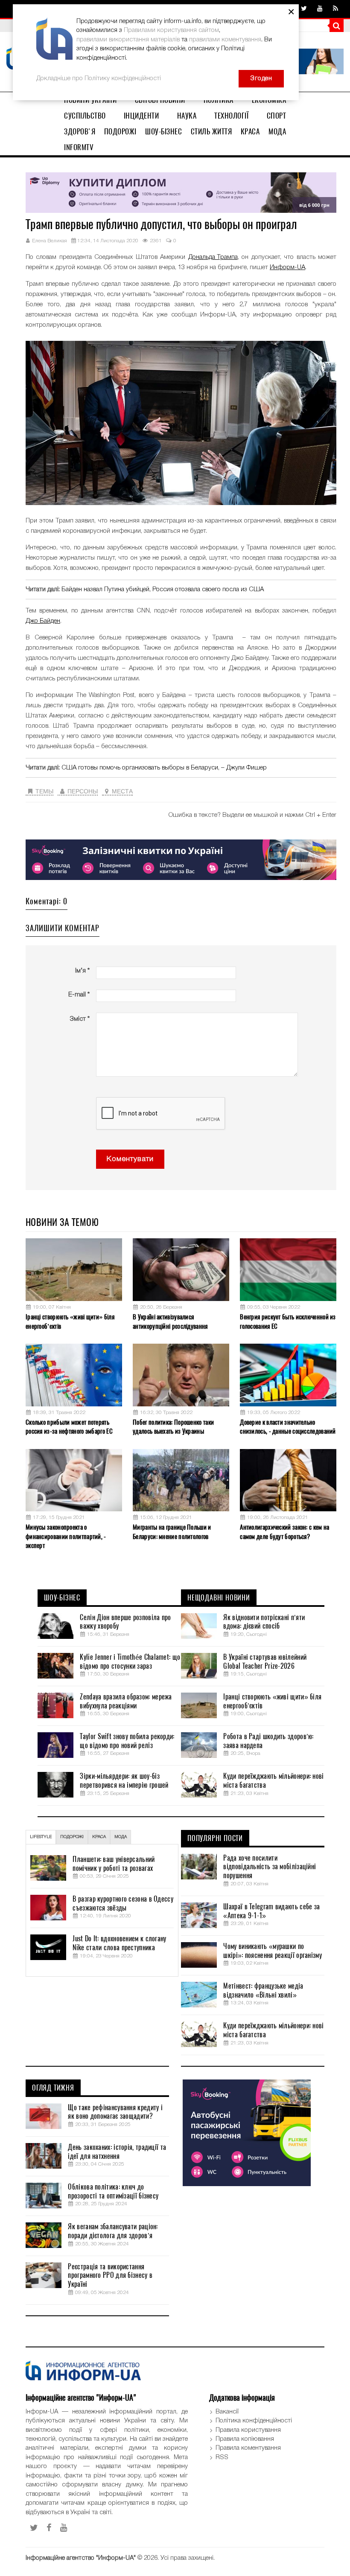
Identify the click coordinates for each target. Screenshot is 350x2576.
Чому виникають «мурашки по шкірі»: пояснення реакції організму (273, 1951)
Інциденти (141, 116)
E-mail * (79, 995)
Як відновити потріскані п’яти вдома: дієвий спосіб (264, 1622)
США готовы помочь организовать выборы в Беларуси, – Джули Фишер (164, 768)
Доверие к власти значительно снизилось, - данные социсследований (288, 1427)
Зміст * (80, 1019)
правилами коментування (225, 40)
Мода (277, 131)
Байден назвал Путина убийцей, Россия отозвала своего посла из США (163, 590)
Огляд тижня (53, 2088)
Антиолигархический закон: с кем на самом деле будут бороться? (284, 1532)
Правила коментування (248, 2448)
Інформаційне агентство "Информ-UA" (81, 2558)
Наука (187, 116)
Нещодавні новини (219, 1598)
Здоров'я (80, 131)
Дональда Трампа (213, 257)
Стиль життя (211, 131)
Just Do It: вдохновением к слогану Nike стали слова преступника (119, 1943)
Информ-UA (287, 267)
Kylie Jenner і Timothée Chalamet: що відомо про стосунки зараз (130, 1662)
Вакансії (227, 2412)
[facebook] (49, 2528)
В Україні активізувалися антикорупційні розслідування (170, 1321)
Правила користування (248, 2430)
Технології (231, 116)
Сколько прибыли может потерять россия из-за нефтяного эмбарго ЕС (69, 1427)
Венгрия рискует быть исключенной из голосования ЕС (288, 1321)
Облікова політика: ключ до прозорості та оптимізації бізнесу (113, 2191)
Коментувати (130, 1159)
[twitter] (304, 9)
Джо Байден (43, 621)
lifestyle (41, 1837)
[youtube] (320, 9)
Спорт (277, 116)
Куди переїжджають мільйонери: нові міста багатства (273, 1781)
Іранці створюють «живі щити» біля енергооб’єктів (70, 1321)
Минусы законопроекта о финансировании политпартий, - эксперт (66, 1536)
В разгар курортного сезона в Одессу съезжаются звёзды (123, 1904)
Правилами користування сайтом (171, 30)
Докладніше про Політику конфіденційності (99, 78)
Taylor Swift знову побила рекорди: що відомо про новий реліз (127, 1741)
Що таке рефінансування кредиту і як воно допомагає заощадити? (115, 2112)
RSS (222, 2457)
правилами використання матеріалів (128, 40)
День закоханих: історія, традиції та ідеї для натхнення (117, 2152)
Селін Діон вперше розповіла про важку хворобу (125, 1622)
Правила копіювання (245, 2439)
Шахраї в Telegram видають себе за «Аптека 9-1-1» (271, 1911)
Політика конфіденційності (254, 2421)
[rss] (335, 9)
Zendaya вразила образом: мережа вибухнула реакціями (126, 1701)
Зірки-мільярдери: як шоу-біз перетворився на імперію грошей (124, 1781)
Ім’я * (82, 971)
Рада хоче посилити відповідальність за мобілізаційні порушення (270, 1867)
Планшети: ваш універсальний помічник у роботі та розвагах (114, 1864)
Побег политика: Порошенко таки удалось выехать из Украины (173, 1427)
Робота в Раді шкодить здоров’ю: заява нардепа (268, 1741)
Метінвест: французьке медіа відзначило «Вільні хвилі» (263, 1991)
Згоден (261, 78)
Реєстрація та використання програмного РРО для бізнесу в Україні (110, 2276)
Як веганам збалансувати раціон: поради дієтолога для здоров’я (113, 2231)
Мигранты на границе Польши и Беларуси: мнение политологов (172, 1532)
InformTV (79, 147)
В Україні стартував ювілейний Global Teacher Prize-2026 (265, 1662)
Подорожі (120, 131)
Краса (250, 131)
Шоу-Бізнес (163, 131)
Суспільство (85, 116)
